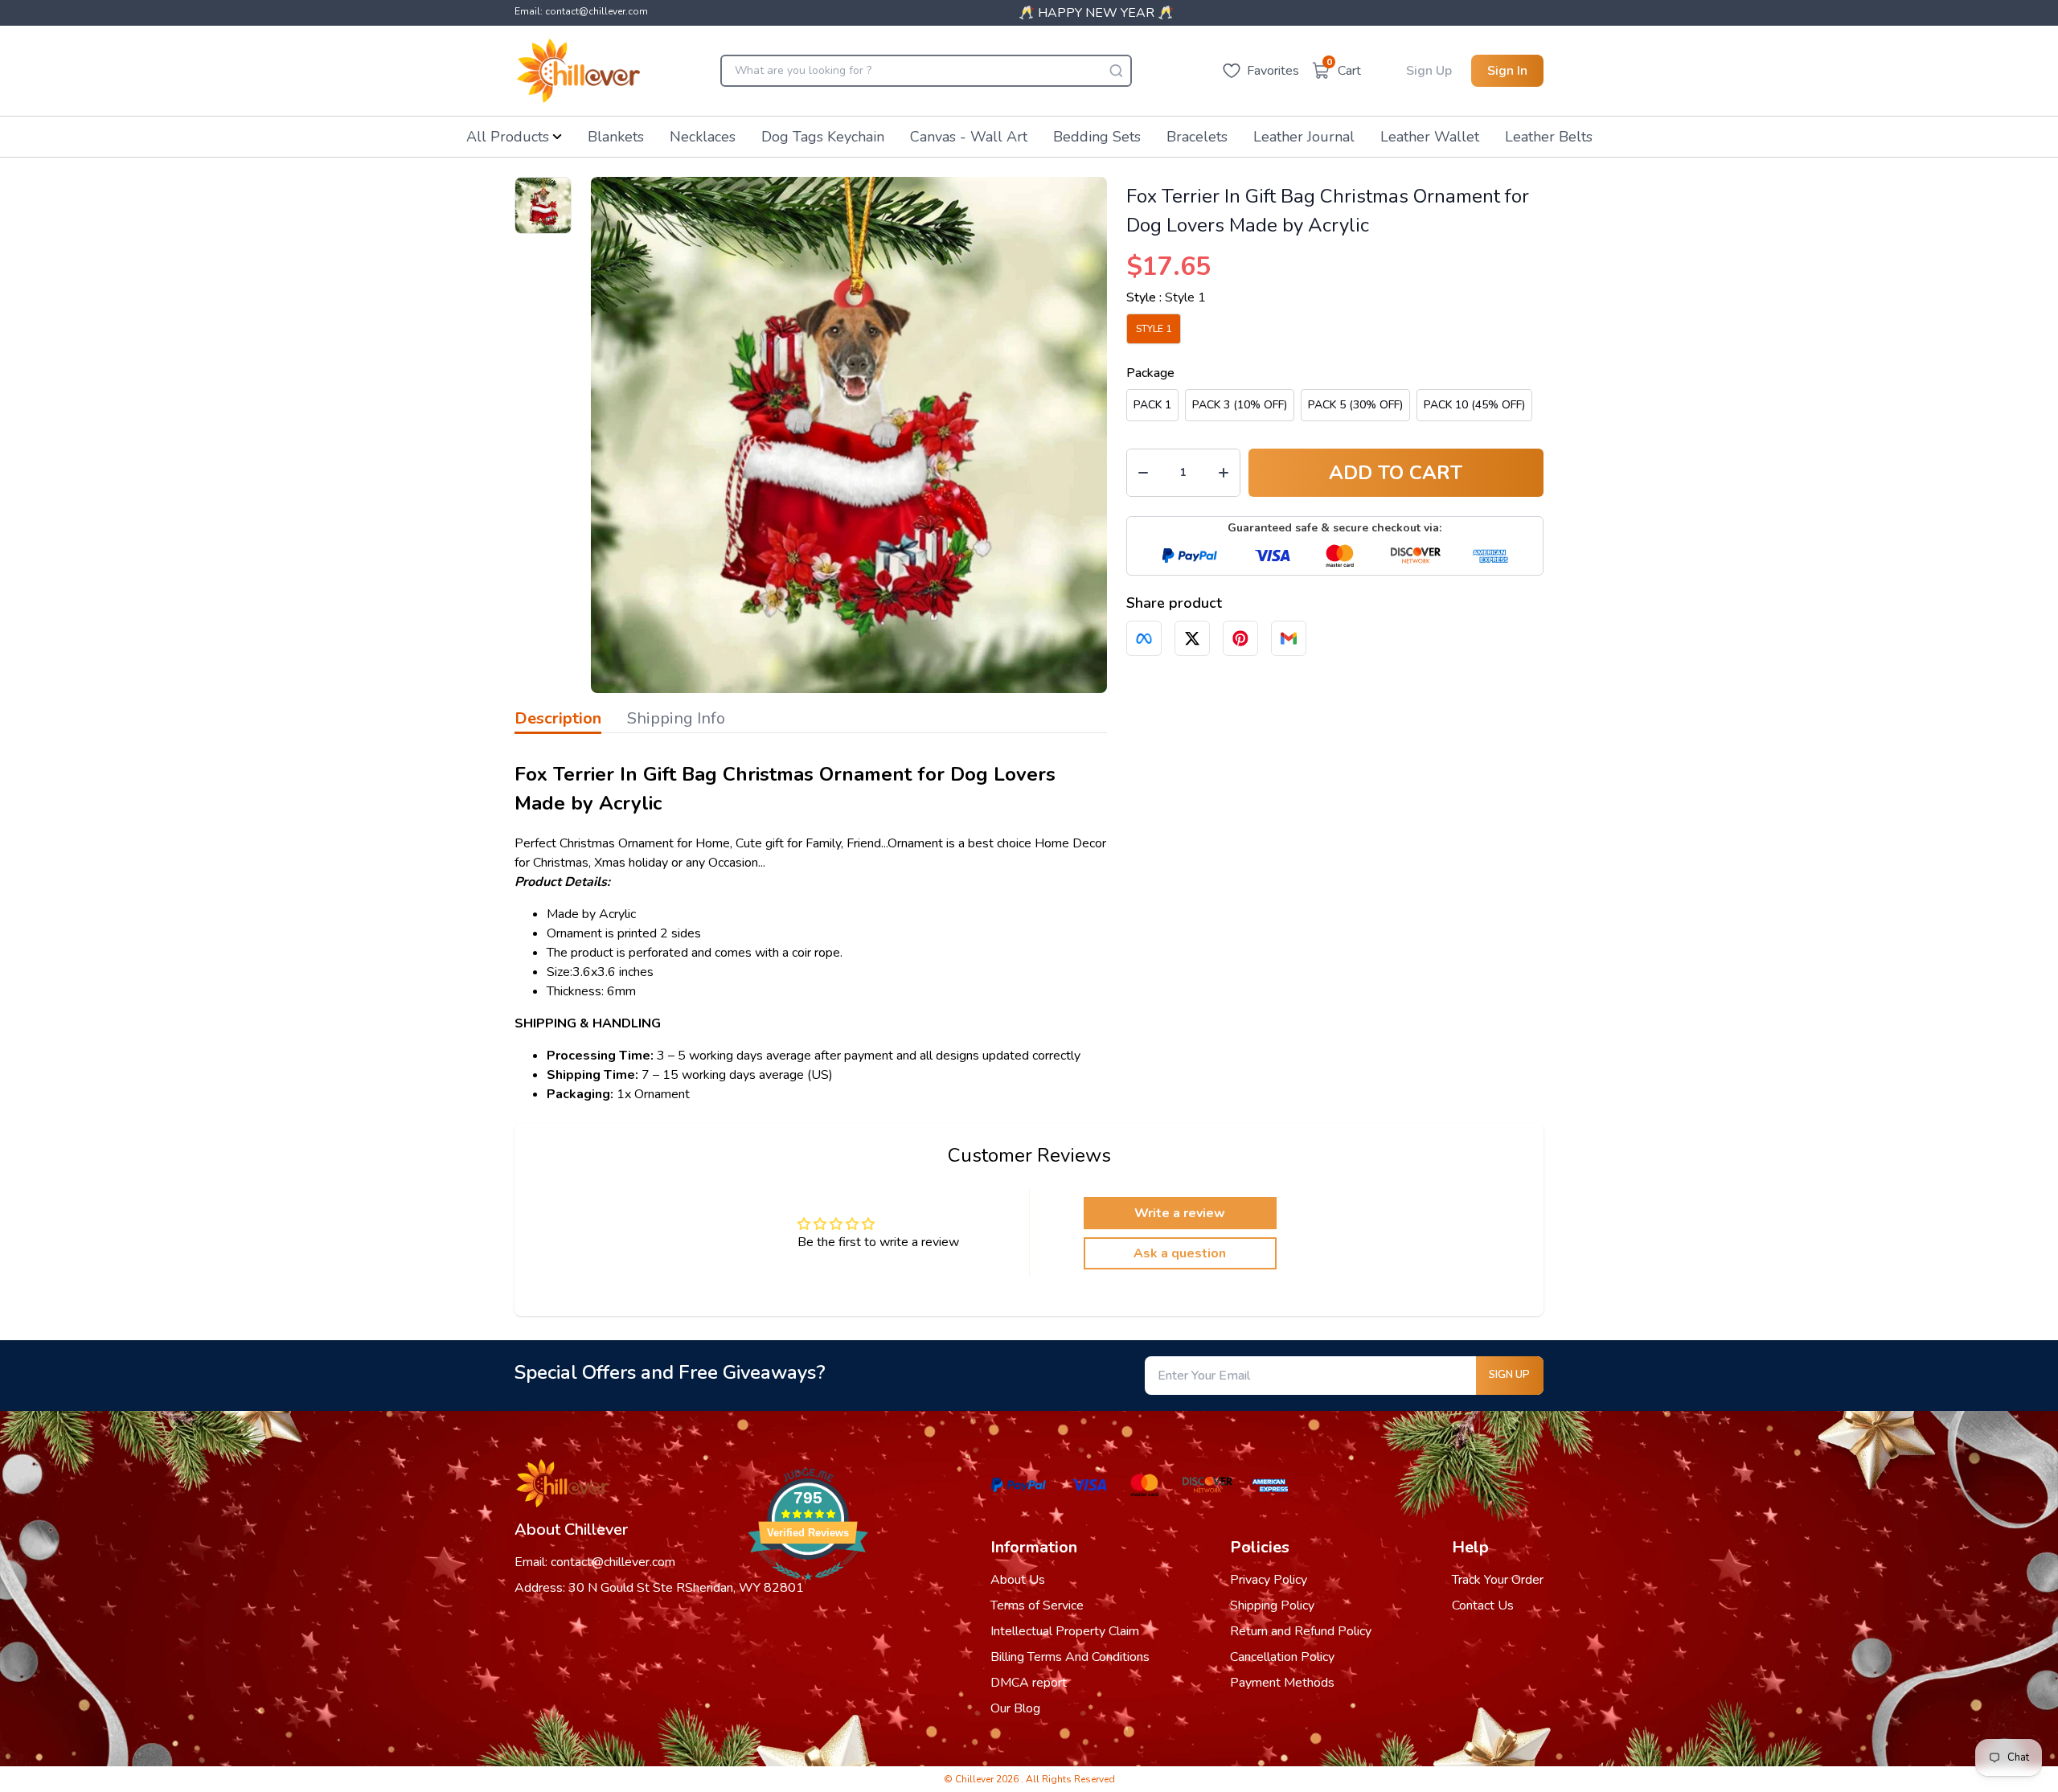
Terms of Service (1037, 1605)
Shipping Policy (1272, 1605)
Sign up (1509, 1375)
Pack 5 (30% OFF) (1355, 405)
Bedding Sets (1097, 137)
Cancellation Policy (1282, 1657)
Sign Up (1429, 71)
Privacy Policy (1269, 1580)
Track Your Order (1498, 1580)
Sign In (1507, 71)
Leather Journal (1304, 137)
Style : (1166, 297)
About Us (1018, 1580)
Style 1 (1154, 329)
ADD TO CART (1396, 473)
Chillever (976, 1779)
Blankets (616, 137)
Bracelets (1197, 137)
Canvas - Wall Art (969, 137)
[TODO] (1144, 638)
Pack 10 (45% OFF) (1474, 405)
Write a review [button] (1180, 1213)
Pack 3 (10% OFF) (1240, 405)
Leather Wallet (1430, 137)
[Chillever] (578, 71)
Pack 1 (1152, 405)
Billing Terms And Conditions (1070, 1657)
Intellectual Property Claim (1065, 1631)
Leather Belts (1549, 137)
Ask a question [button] (1180, 1253)
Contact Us (1483, 1605)
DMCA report (1029, 1683)
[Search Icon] (1116, 71)
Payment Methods (1282, 1683)
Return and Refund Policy (1301, 1631)
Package (1150, 373)
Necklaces (703, 137)
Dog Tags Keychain (823, 137)
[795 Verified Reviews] (808, 1589)
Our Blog (1015, 1708)
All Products (508, 137)
